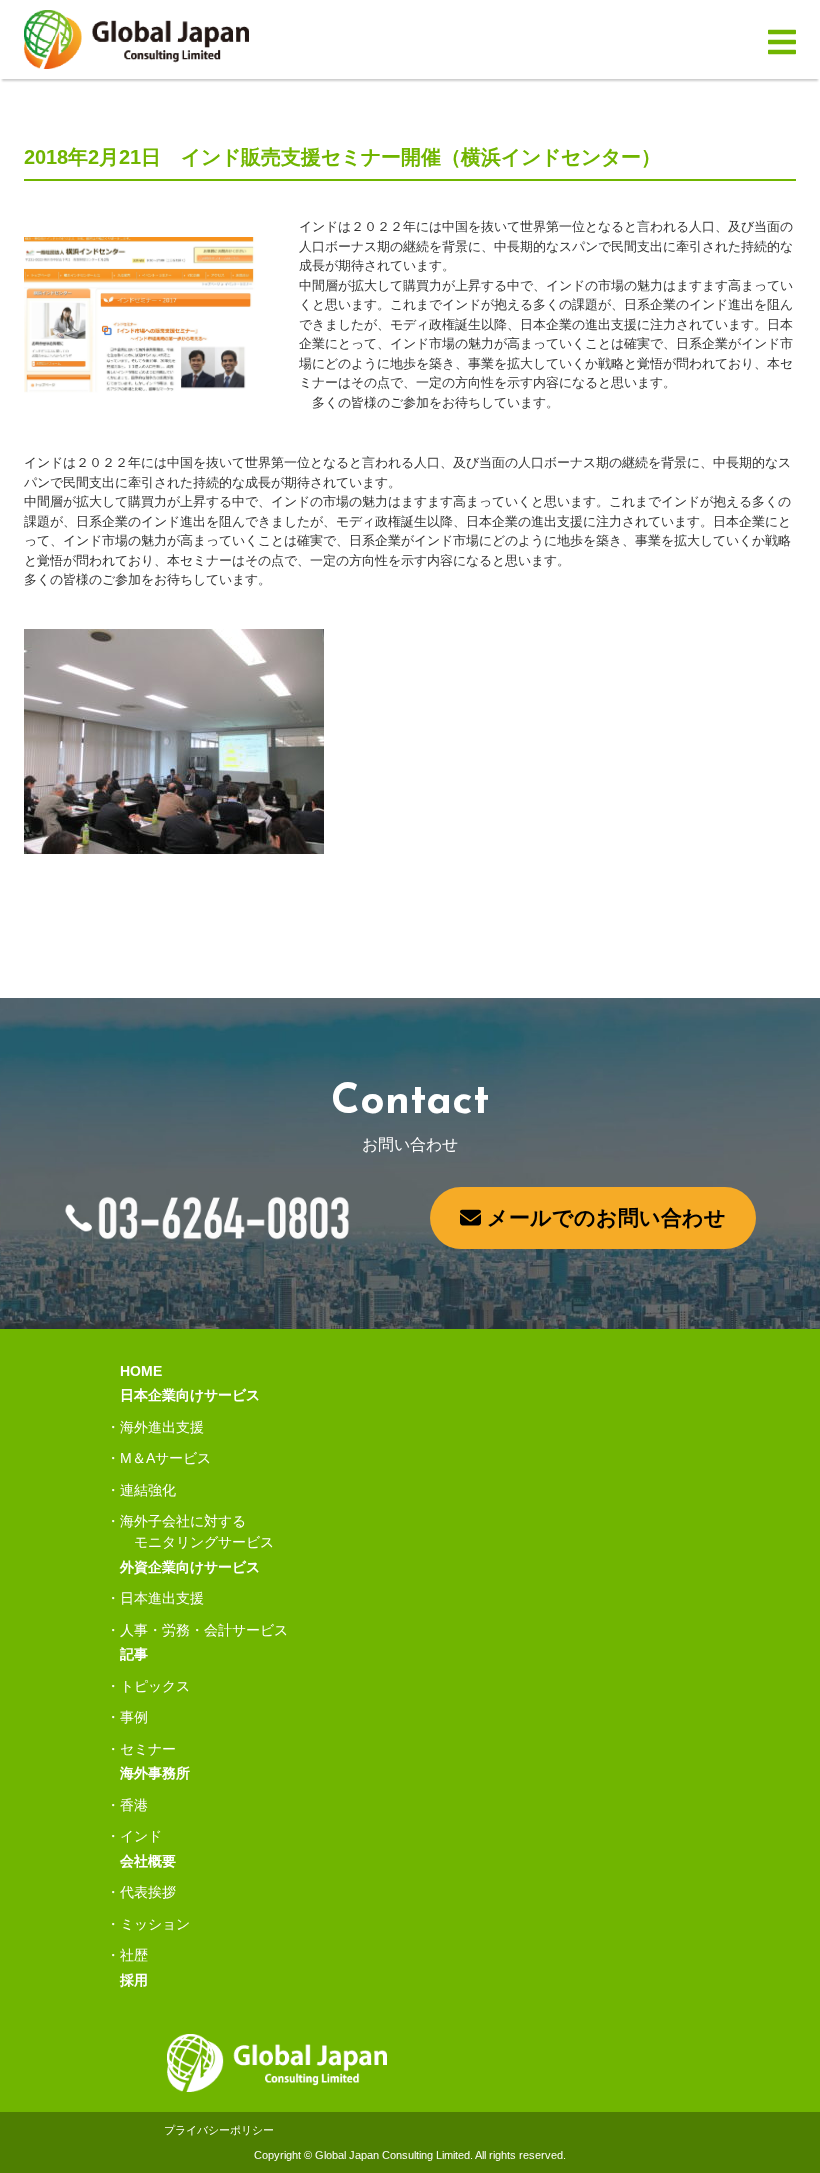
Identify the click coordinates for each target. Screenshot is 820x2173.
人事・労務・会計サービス (204, 1630)
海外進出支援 (162, 1427)
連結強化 (148, 1490)
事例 (134, 1717)
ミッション (155, 1924)
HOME (141, 1371)
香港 (134, 1805)
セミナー (148, 1749)
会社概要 (148, 1861)
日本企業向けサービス (190, 1395)
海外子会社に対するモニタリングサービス (197, 1531)
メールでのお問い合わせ (603, 1217)
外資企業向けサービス (190, 1567)
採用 (134, 1980)
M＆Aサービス (165, 1458)
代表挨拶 (148, 1892)
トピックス (155, 1686)
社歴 (134, 1955)
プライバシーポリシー (219, 2130)
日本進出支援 (162, 1598)
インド (141, 1836)
